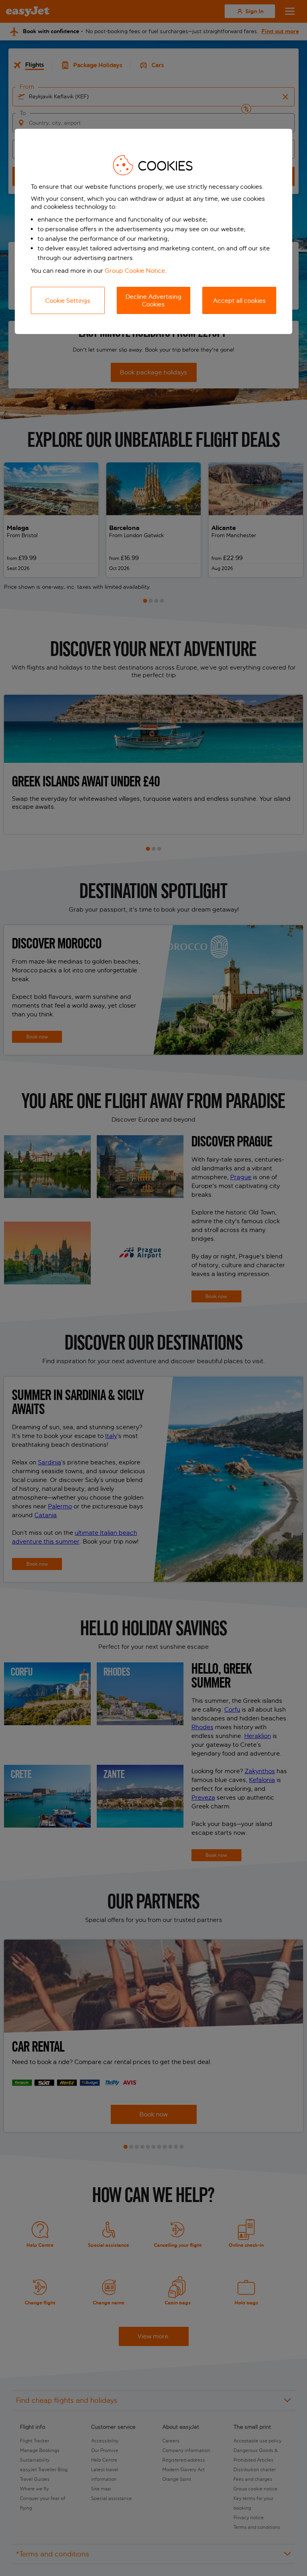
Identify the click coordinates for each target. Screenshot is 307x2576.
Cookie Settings (68, 301)
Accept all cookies (239, 301)
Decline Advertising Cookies (153, 300)
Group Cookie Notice (135, 271)
